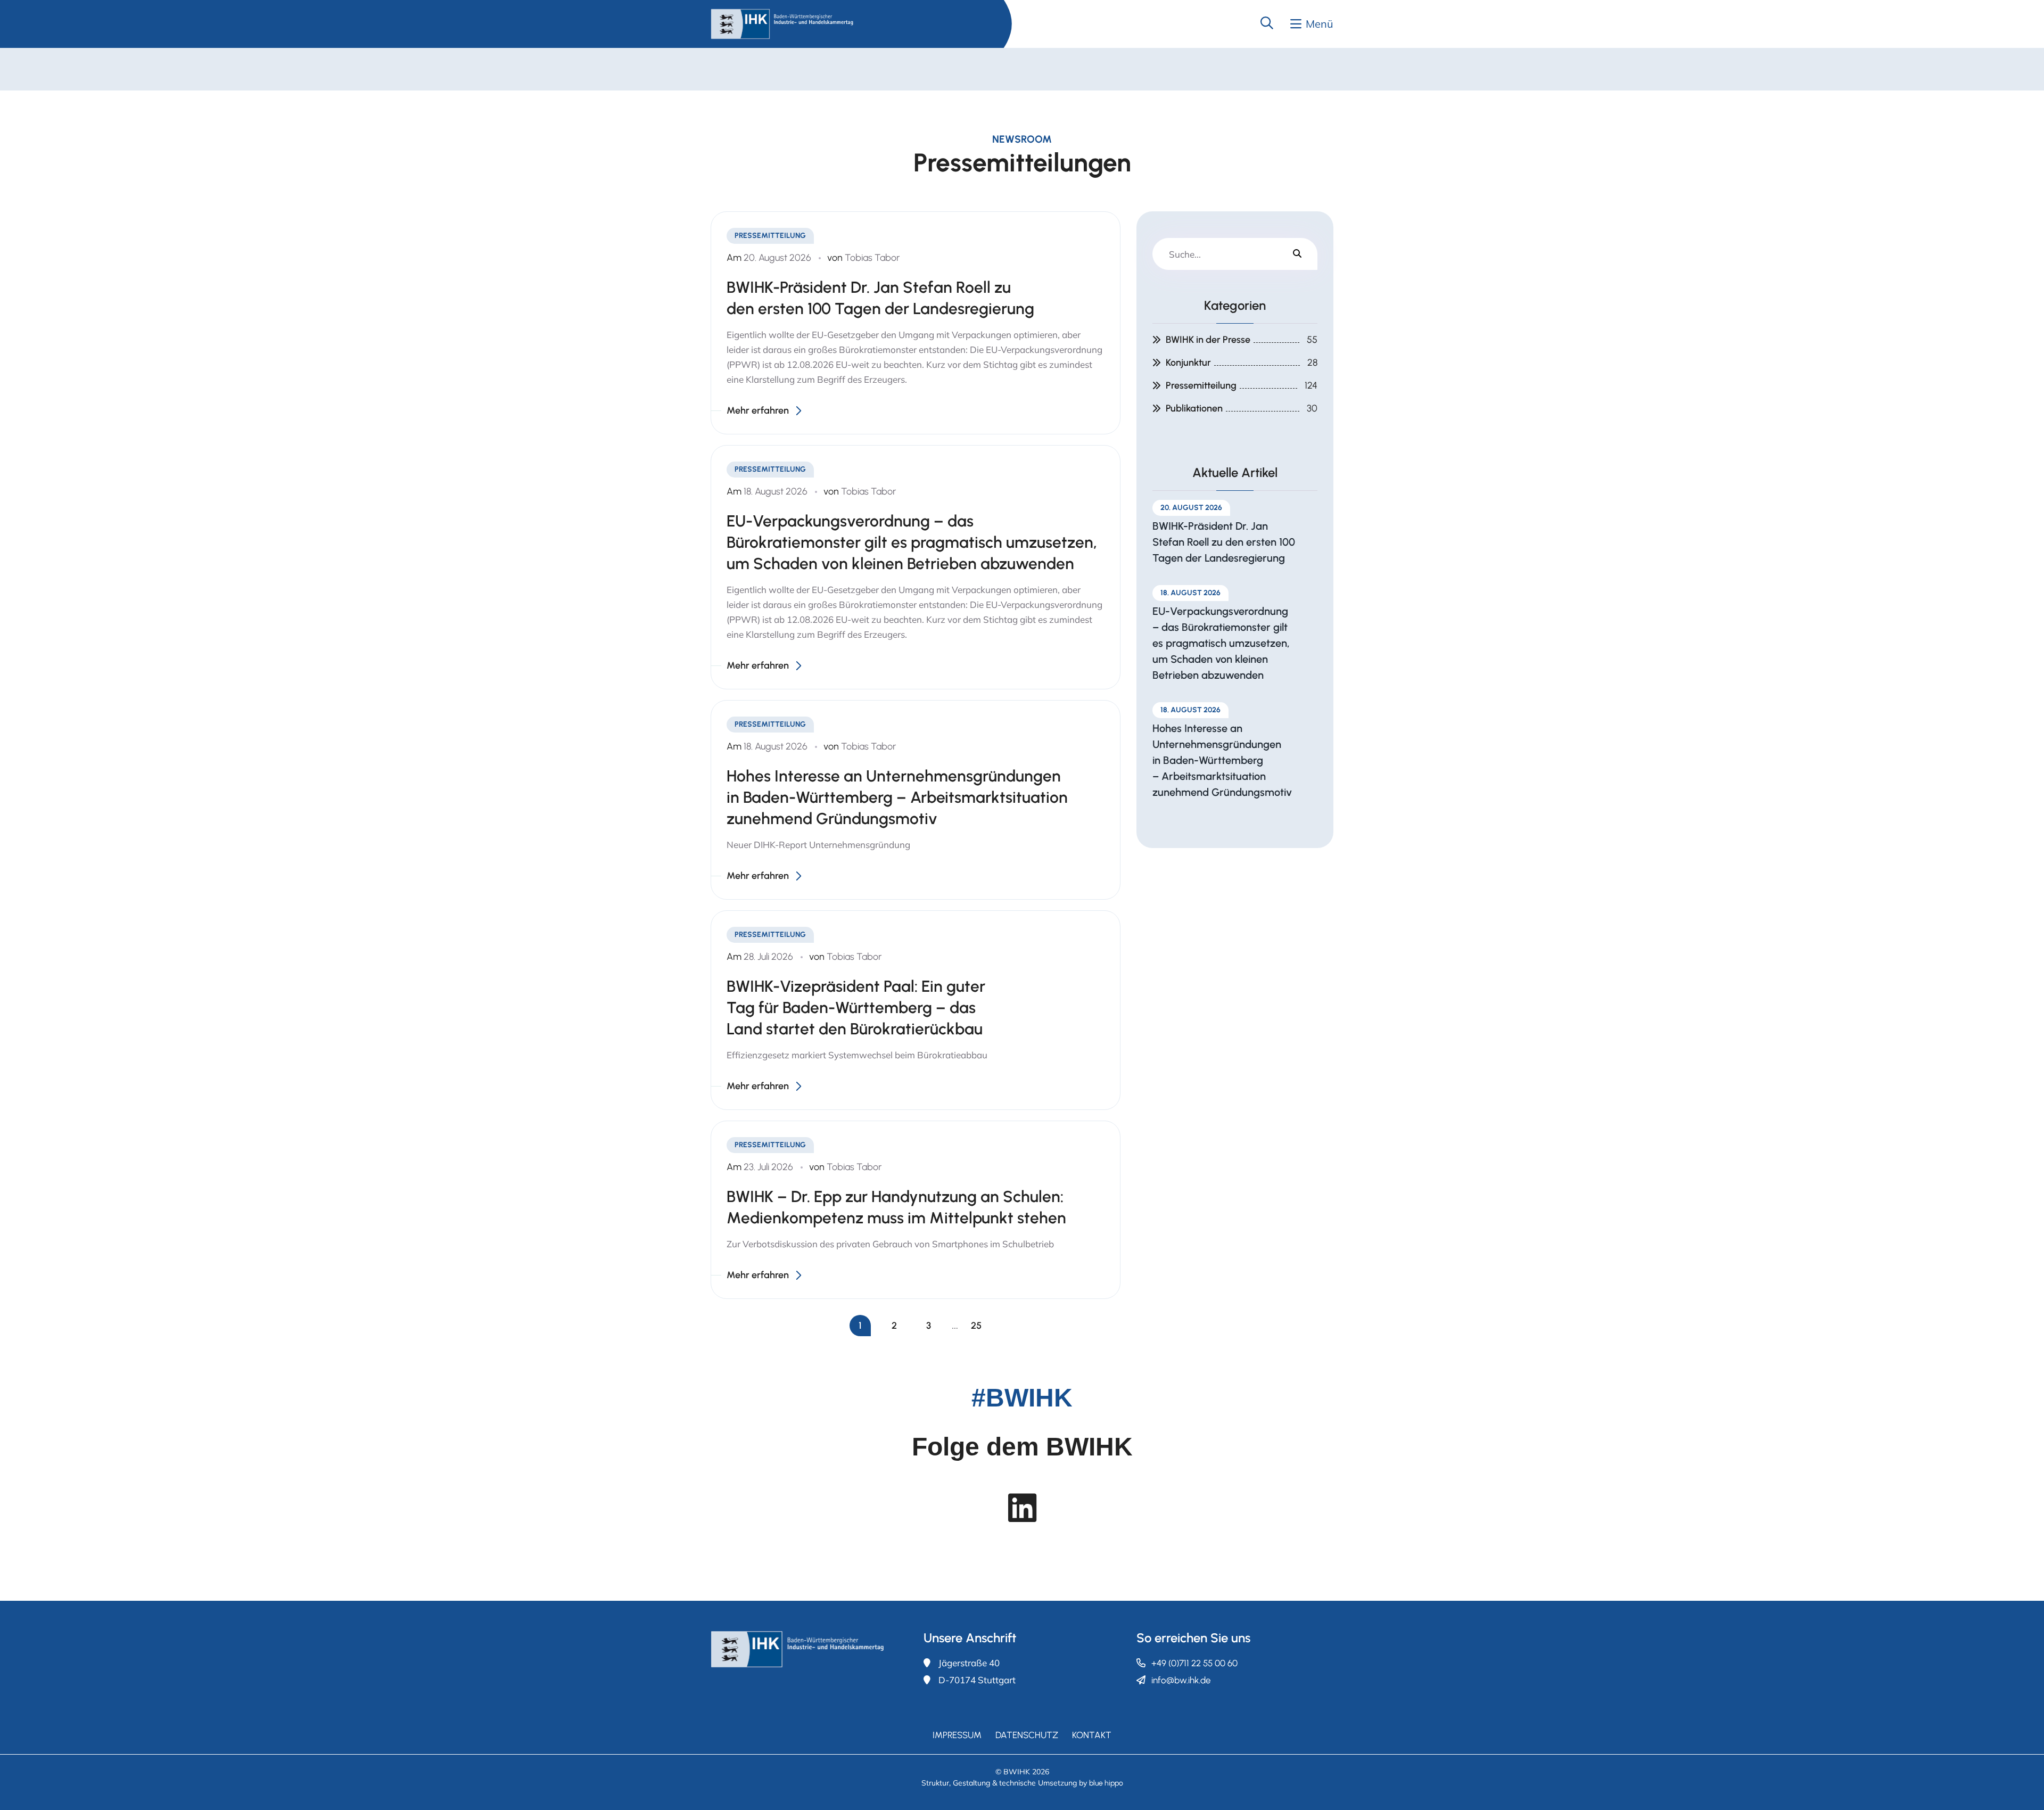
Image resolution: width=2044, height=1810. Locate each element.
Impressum (957, 1735)
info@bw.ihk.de (1181, 1680)
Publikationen (1194, 408)
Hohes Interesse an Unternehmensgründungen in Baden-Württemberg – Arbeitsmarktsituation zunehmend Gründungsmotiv (897, 797)
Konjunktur (1188, 363)
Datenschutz (1027, 1735)
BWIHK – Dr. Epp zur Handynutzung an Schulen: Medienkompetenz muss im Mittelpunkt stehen (896, 1207)
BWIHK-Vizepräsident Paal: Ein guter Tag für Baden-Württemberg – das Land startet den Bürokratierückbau (856, 1007)
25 (976, 1326)
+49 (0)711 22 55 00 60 (1194, 1663)
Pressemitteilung (1201, 385)
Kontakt (1092, 1735)
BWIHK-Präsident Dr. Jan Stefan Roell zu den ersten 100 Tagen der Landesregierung (880, 298)
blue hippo (1106, 1783)
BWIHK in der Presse (1208, 340)
